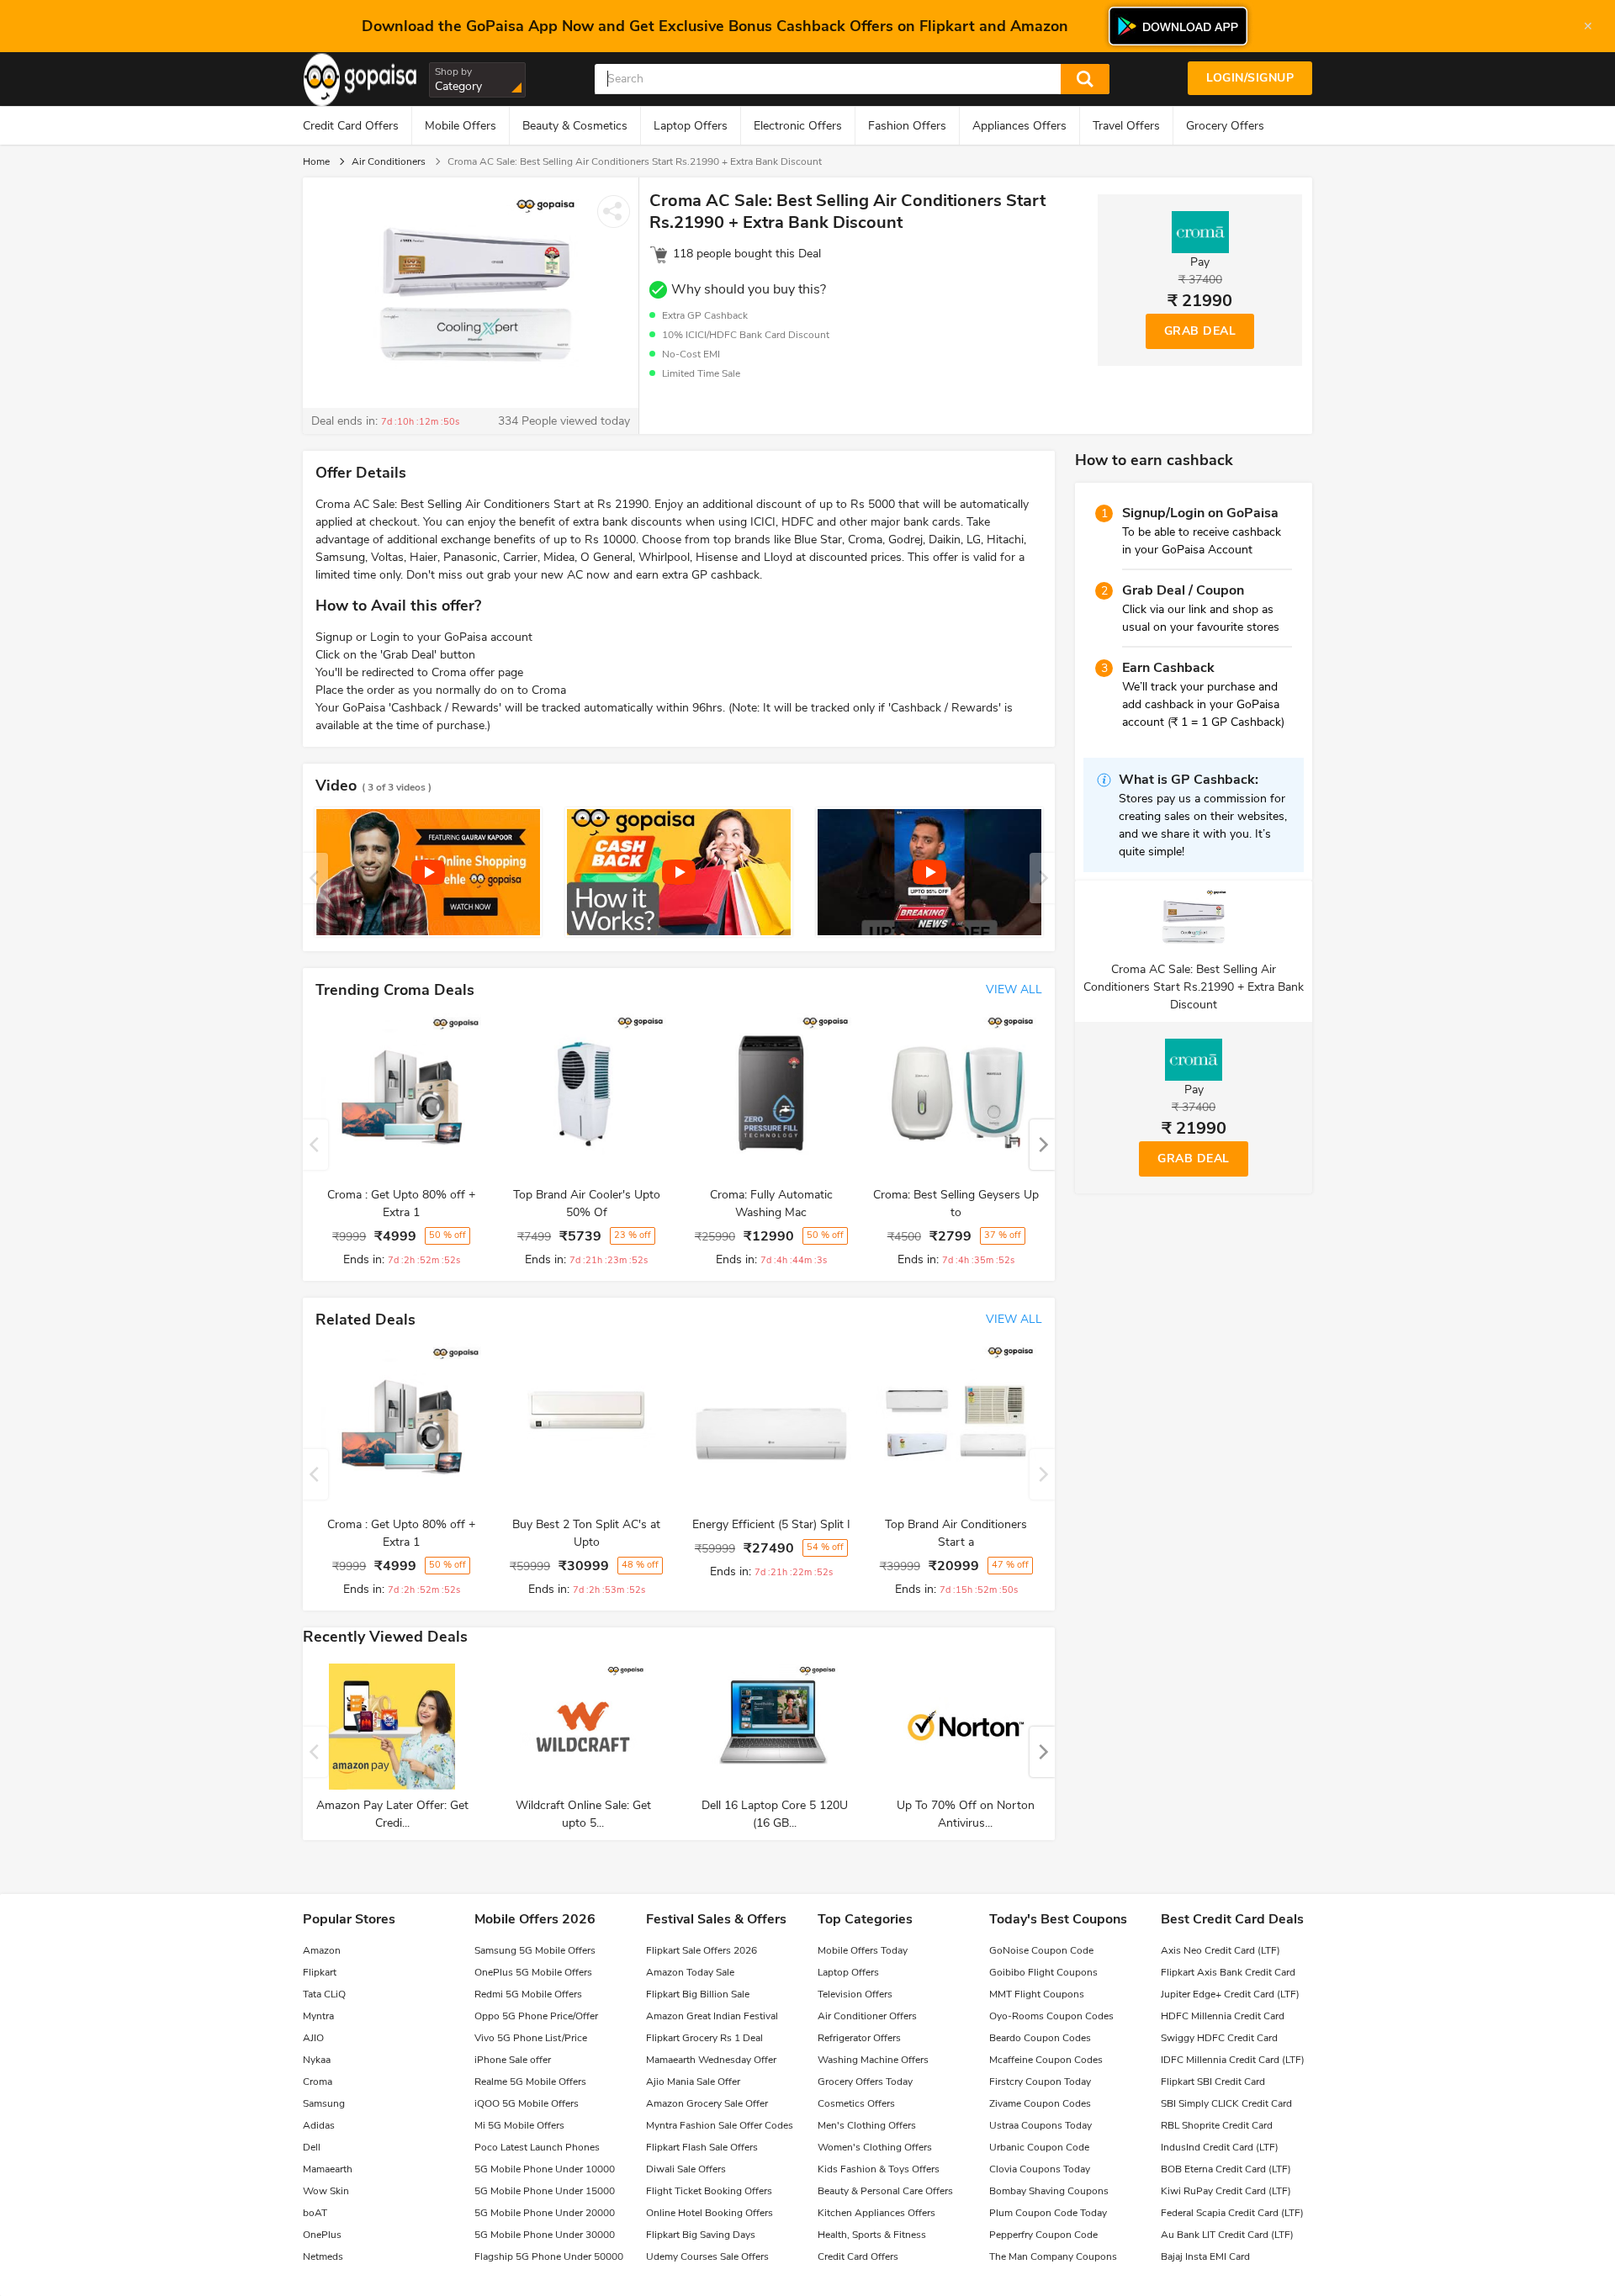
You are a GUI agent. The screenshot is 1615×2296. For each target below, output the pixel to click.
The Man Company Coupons (1053, 2256)
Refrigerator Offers (859, 2038)
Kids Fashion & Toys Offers (879, 2169)
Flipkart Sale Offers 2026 (702, 1950)
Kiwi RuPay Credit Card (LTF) (1226, 2191)
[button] (1042, 1145)
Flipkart (320, 1972)
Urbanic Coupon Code (1039, 2147)
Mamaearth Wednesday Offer (711, 2060)
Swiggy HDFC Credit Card (1219, 2038)
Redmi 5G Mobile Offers (528, 1994)
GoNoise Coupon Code (1041, 1950)
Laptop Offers (691, 126)
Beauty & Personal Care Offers (885, 2191)
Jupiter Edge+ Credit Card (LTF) (1230, 1994)
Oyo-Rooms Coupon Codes (1051, 2016)
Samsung (324, 2103)
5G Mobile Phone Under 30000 (545, 2235)
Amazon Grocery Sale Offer (707, 2103)
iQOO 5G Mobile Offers (527, 2103)
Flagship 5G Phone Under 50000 (549, 2256)
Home (316, 161)
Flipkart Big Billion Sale (698, 1994)
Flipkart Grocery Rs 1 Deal (704, 2038)
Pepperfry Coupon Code (1043, 2235)
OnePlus (322, 2235)
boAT (315, 2213)
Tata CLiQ (324, 1994)
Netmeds (323, 2256)
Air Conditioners (389, 161)
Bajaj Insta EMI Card (1205, 2256)
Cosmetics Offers (856, 2103)
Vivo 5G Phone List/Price (531, 2038)
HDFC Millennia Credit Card (1223, 2016)
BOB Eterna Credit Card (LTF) (1226, 2169)
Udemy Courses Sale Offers (707, 2256)
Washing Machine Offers (873, 2060)
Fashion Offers (907, 126)
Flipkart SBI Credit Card (1213, 2082)
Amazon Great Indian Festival (712, 2016)
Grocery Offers (1225, 126)
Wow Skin (326, 2191)
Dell (312, 2147)
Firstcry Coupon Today (1040, 2082)
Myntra (318, 2016)
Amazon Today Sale (690, 1972)
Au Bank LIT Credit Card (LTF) (1227, 2235)
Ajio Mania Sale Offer (693, 2082)
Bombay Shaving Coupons (1049, 2191)
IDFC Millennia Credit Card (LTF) (1233, 2060)
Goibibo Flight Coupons (1043, 1972)
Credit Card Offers (351, 126)
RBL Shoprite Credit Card (1217, 2125)
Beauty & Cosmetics (575, 126)
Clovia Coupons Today (1040, 2169)
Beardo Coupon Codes (1040, 2038)
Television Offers (855, 1994)
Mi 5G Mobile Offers (519, 2125)
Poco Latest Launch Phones (537, 2147)
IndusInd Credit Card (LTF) (1220, 2147)
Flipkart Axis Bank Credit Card (1228, 1972)
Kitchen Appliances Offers (876, 2213)
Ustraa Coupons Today (1040, 2125)
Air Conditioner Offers (867, 2016)
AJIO (313, 2038)
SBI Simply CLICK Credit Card (1226, 2103)
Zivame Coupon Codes (1040, 2103)
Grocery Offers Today (865, 2082)
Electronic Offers (798, 126)
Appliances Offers (1019, 126)
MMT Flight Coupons (1037, 1994)
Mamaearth (328, 2169)
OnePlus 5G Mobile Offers (533, 1972)
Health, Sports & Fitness (872, 2235)
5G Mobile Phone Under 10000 (545, 2169)
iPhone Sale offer (513, 2060)
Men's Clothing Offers (867, 2125)
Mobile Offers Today (863, 1950)
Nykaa (317, 2060)
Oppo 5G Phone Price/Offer (536, 2016)
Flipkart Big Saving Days (701, 2235)
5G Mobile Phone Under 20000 (545, 2213)
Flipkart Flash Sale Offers (702, 2147)
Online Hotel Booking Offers (710, 2213)
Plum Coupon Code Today (1048, 2213)
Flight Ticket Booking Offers (709, 2191)
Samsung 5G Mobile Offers (535, 1950)
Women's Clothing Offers (875, 2147)
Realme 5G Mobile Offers (530, 2082)
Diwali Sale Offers (686, 2169)
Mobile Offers (461, 126)
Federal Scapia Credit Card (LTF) (1232, 2213)
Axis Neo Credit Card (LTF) (1221, 1950)
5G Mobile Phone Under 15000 (545, 2191)
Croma (318, 2082)
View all (1014, 989)
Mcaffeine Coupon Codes (1046, 2060)
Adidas (319, 2125)
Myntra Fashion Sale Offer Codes (720, 2125)
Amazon (322, 1950)
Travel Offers (1126, 126)
